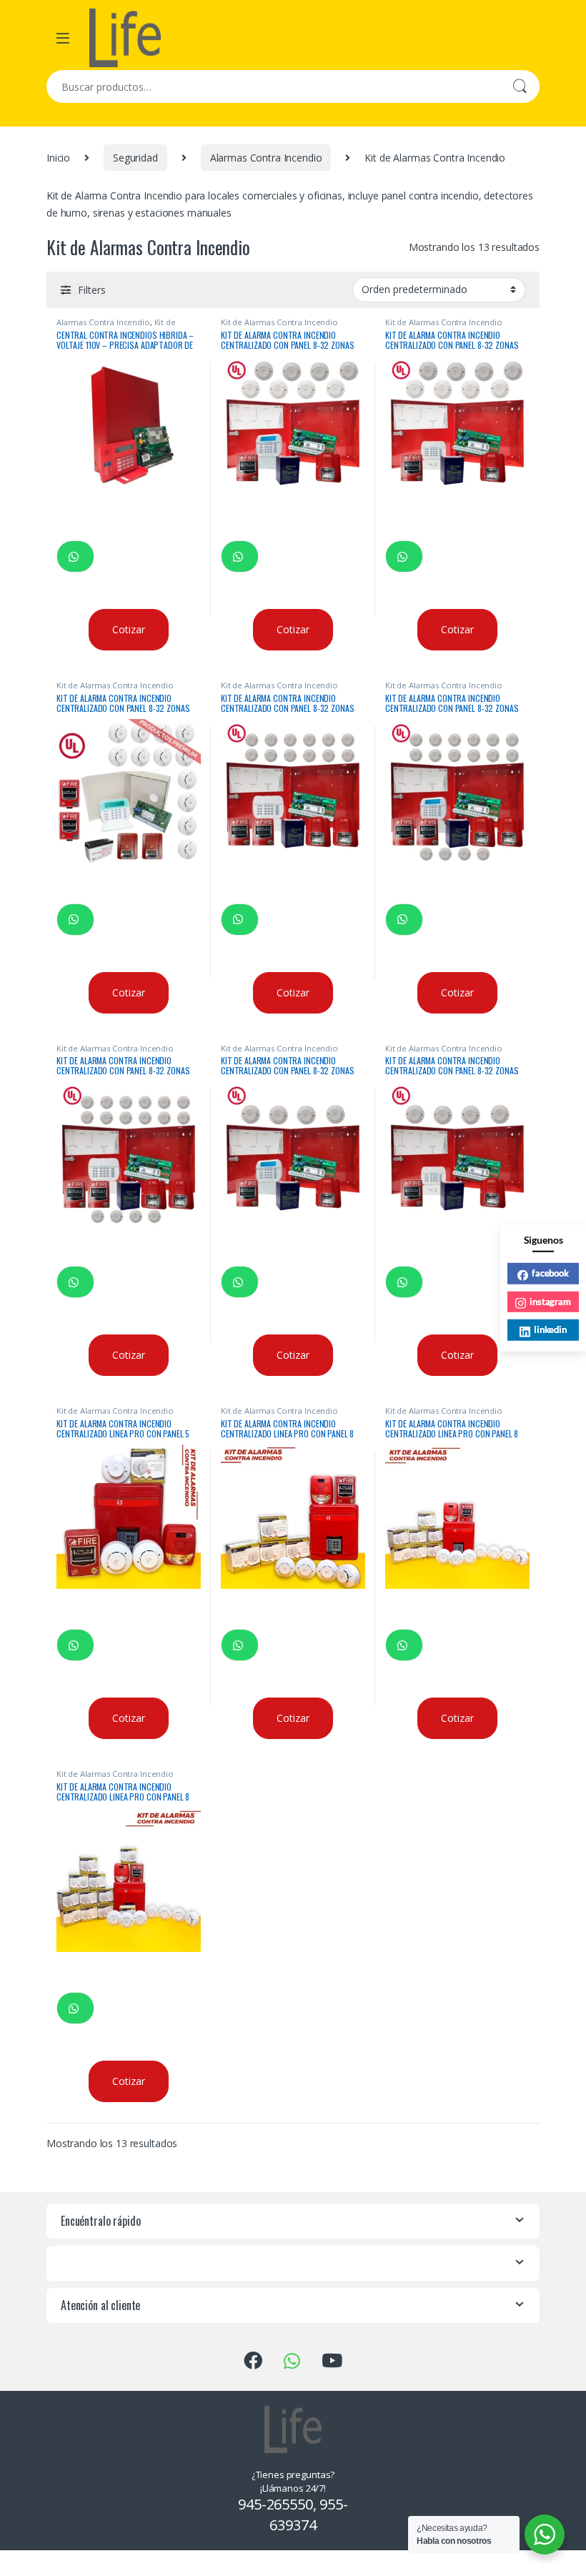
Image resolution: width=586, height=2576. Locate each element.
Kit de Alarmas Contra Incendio (116, 326)
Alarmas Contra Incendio (266, 158)
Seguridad (135, 158)
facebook (550, 1273)
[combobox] (273, 86)
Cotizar (128, 629)
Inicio (58, 158)
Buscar (520, 86)
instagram (550, 1301)
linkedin (550, 1329)
